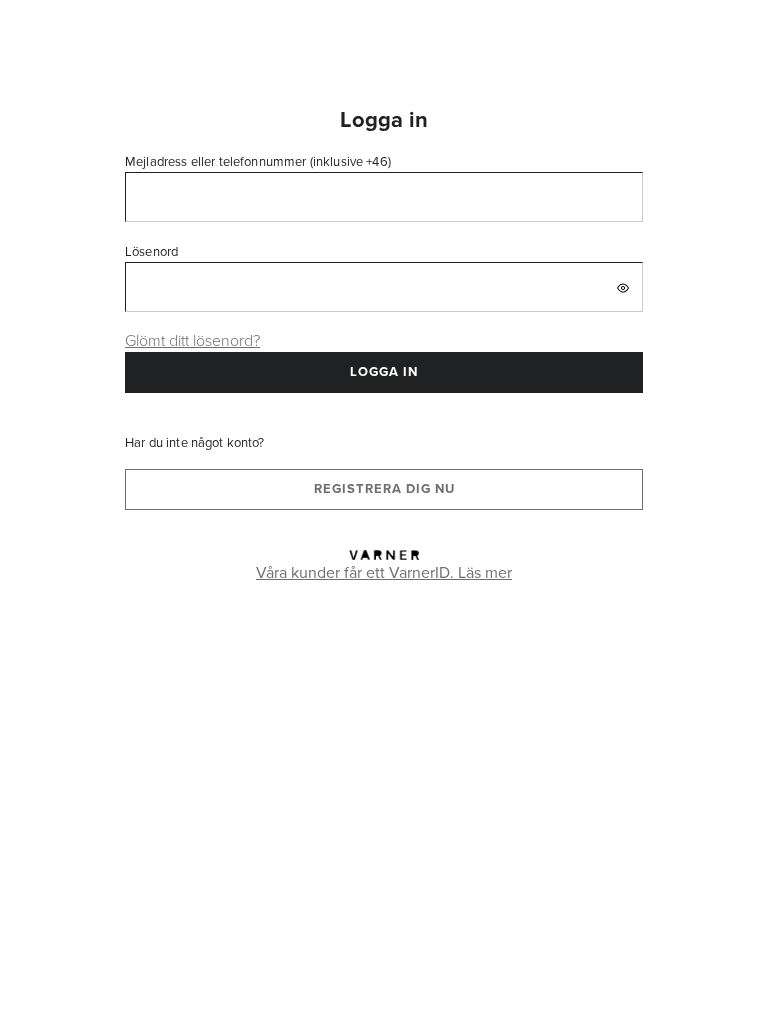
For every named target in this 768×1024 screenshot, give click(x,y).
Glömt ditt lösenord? (192, 340)
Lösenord (151, 251)
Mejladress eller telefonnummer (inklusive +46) (258, 161)
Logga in (384, 371)
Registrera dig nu (384, 488)
